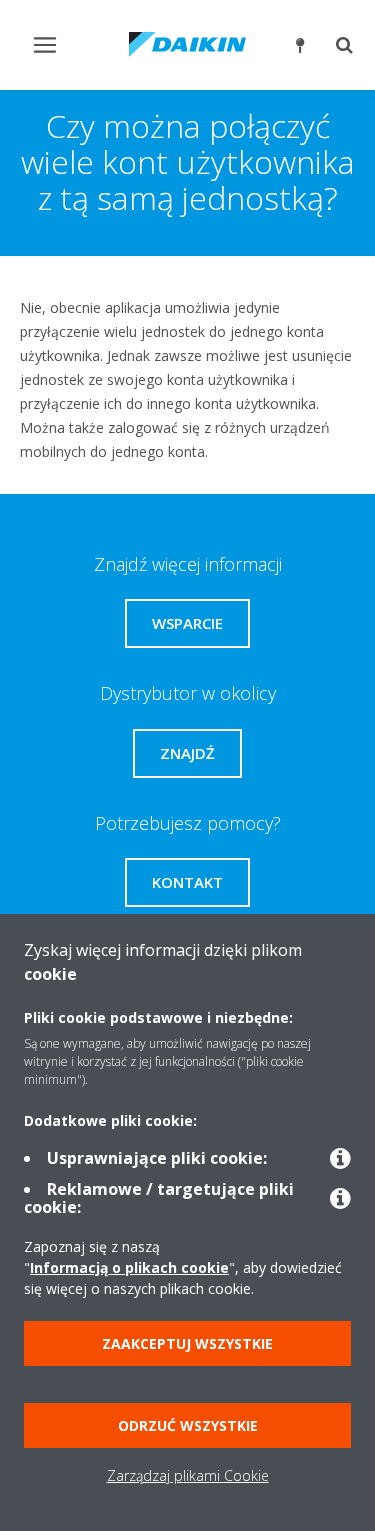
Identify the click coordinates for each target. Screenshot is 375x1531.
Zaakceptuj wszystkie (187, 1343)
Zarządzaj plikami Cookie (188, 1475)
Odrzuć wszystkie (188, 1425)
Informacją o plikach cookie (129, 1267)
